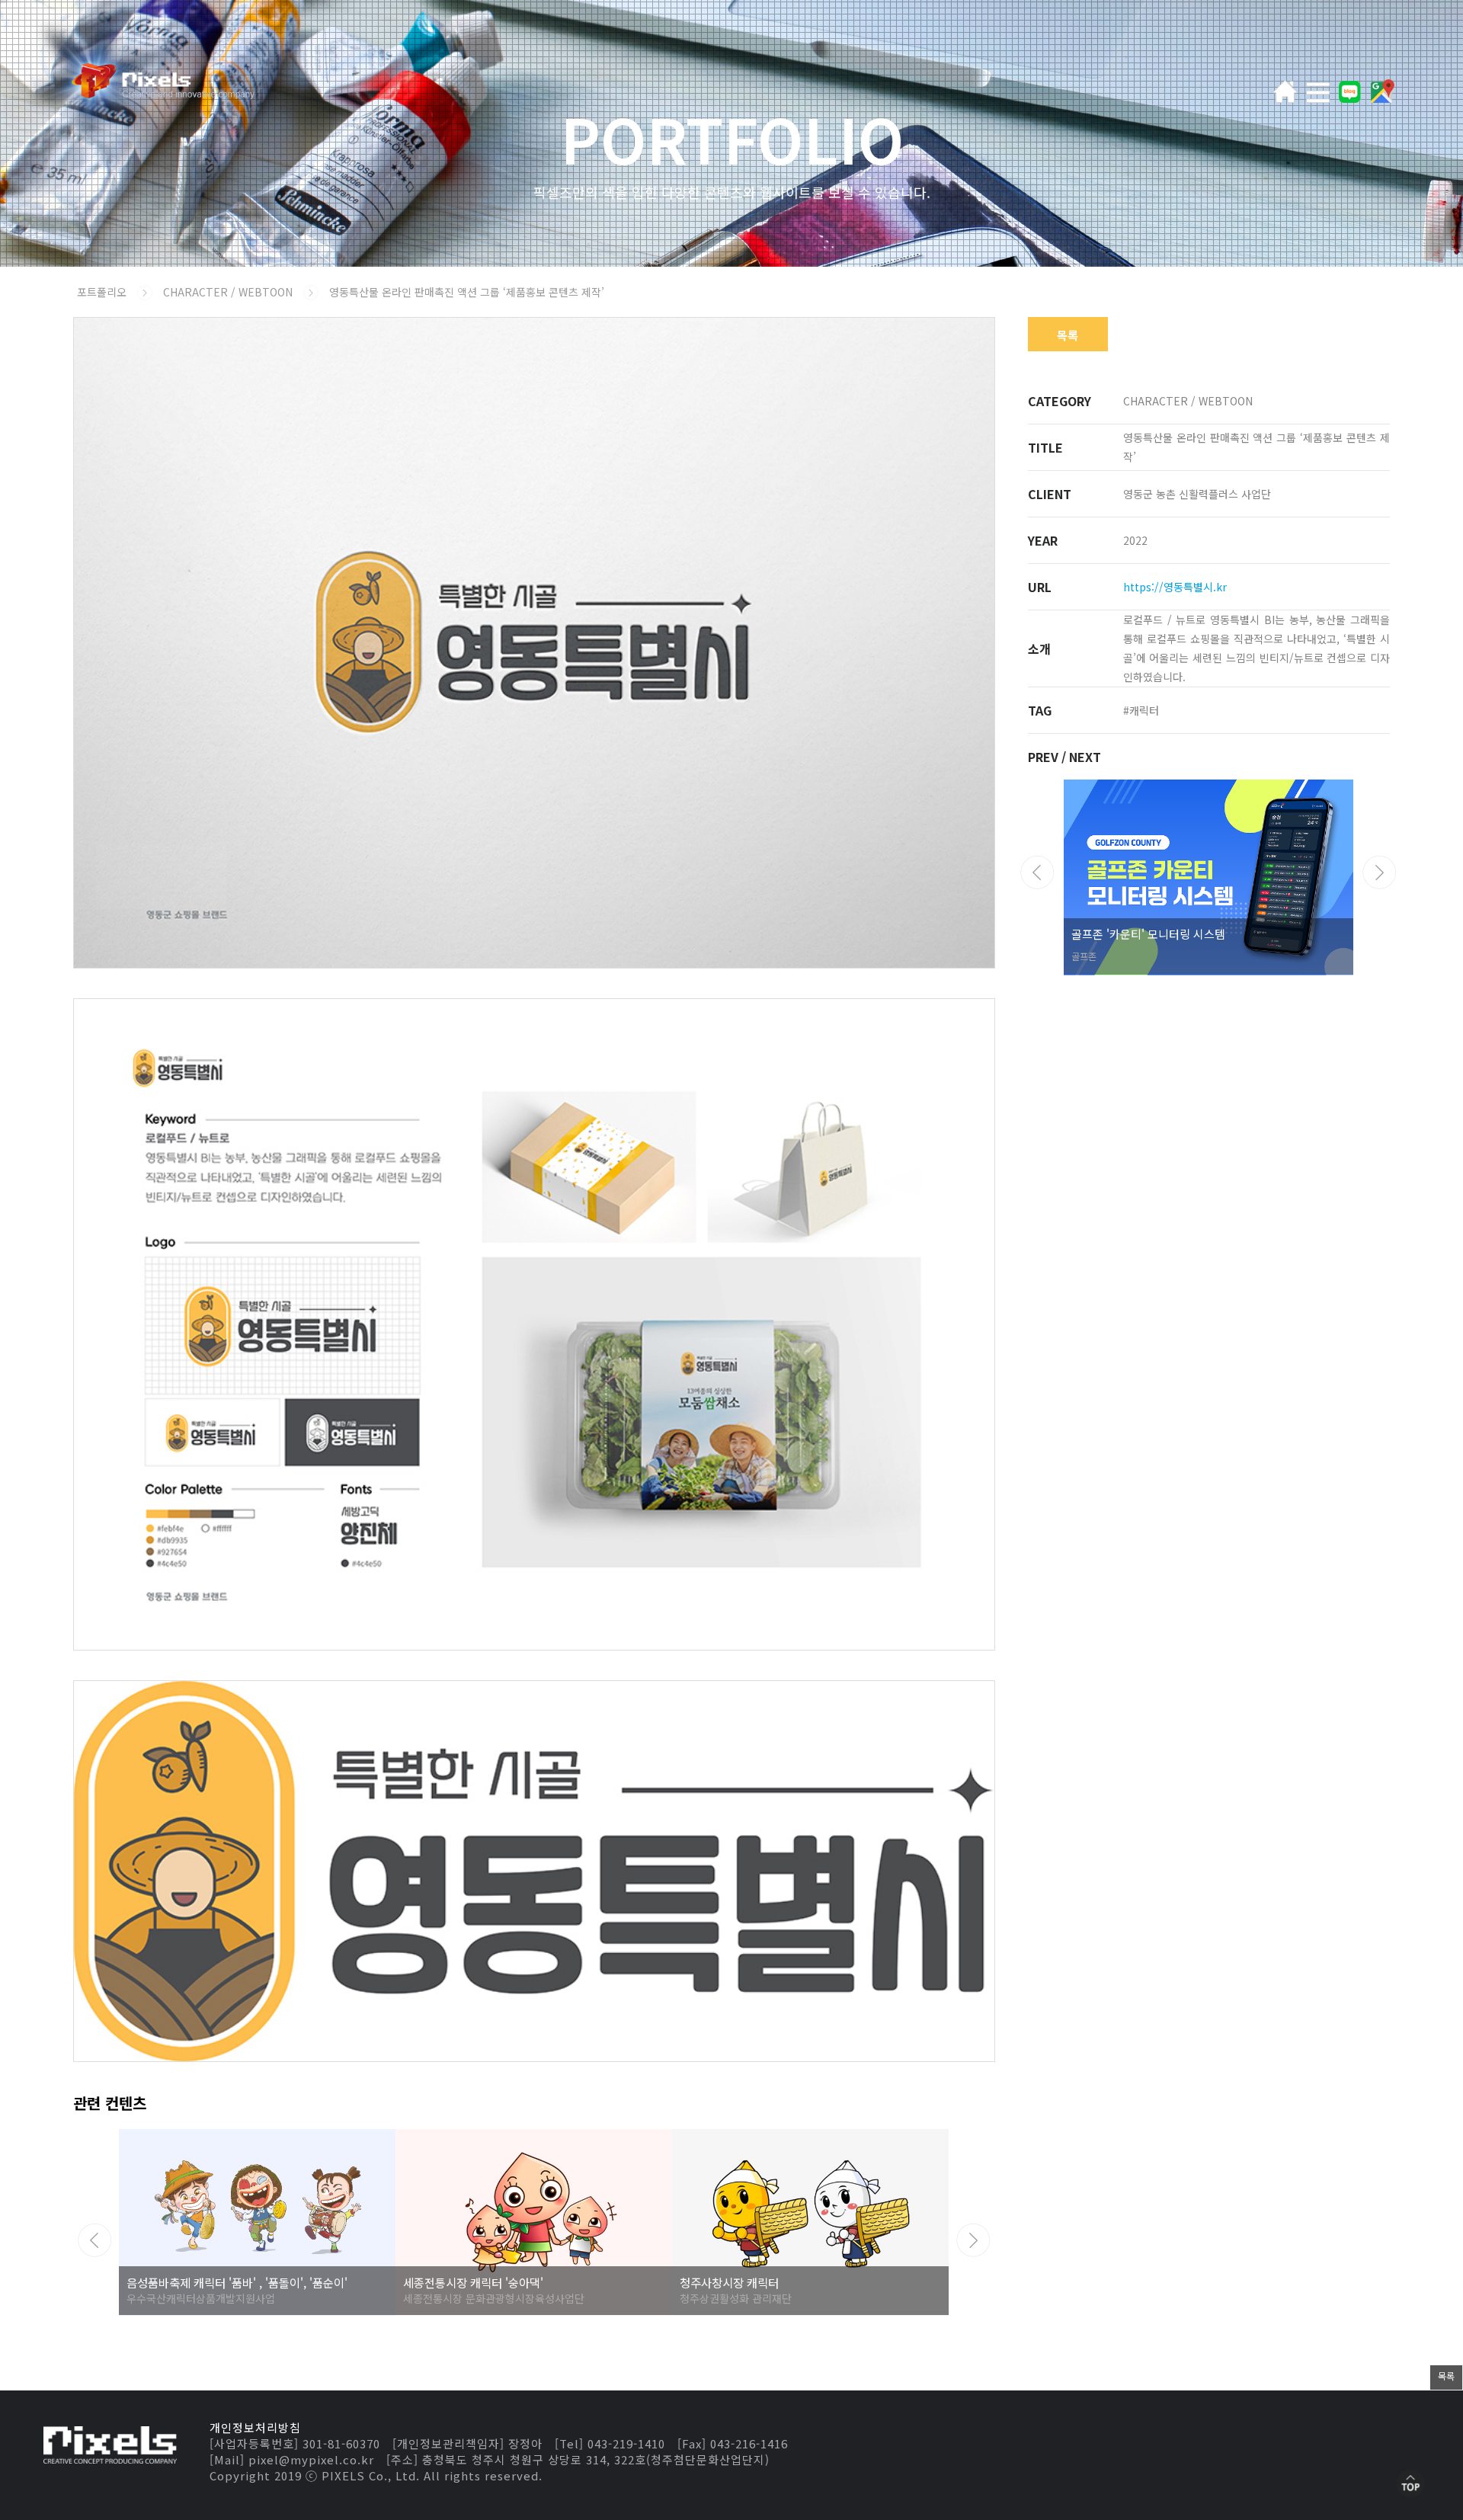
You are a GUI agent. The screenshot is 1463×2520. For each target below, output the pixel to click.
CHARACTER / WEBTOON (229, 292)
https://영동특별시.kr (1175, 587)
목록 (1068, 335)
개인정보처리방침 (255, 2427)
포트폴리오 (102, 292)
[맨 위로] (1410, 2485)
